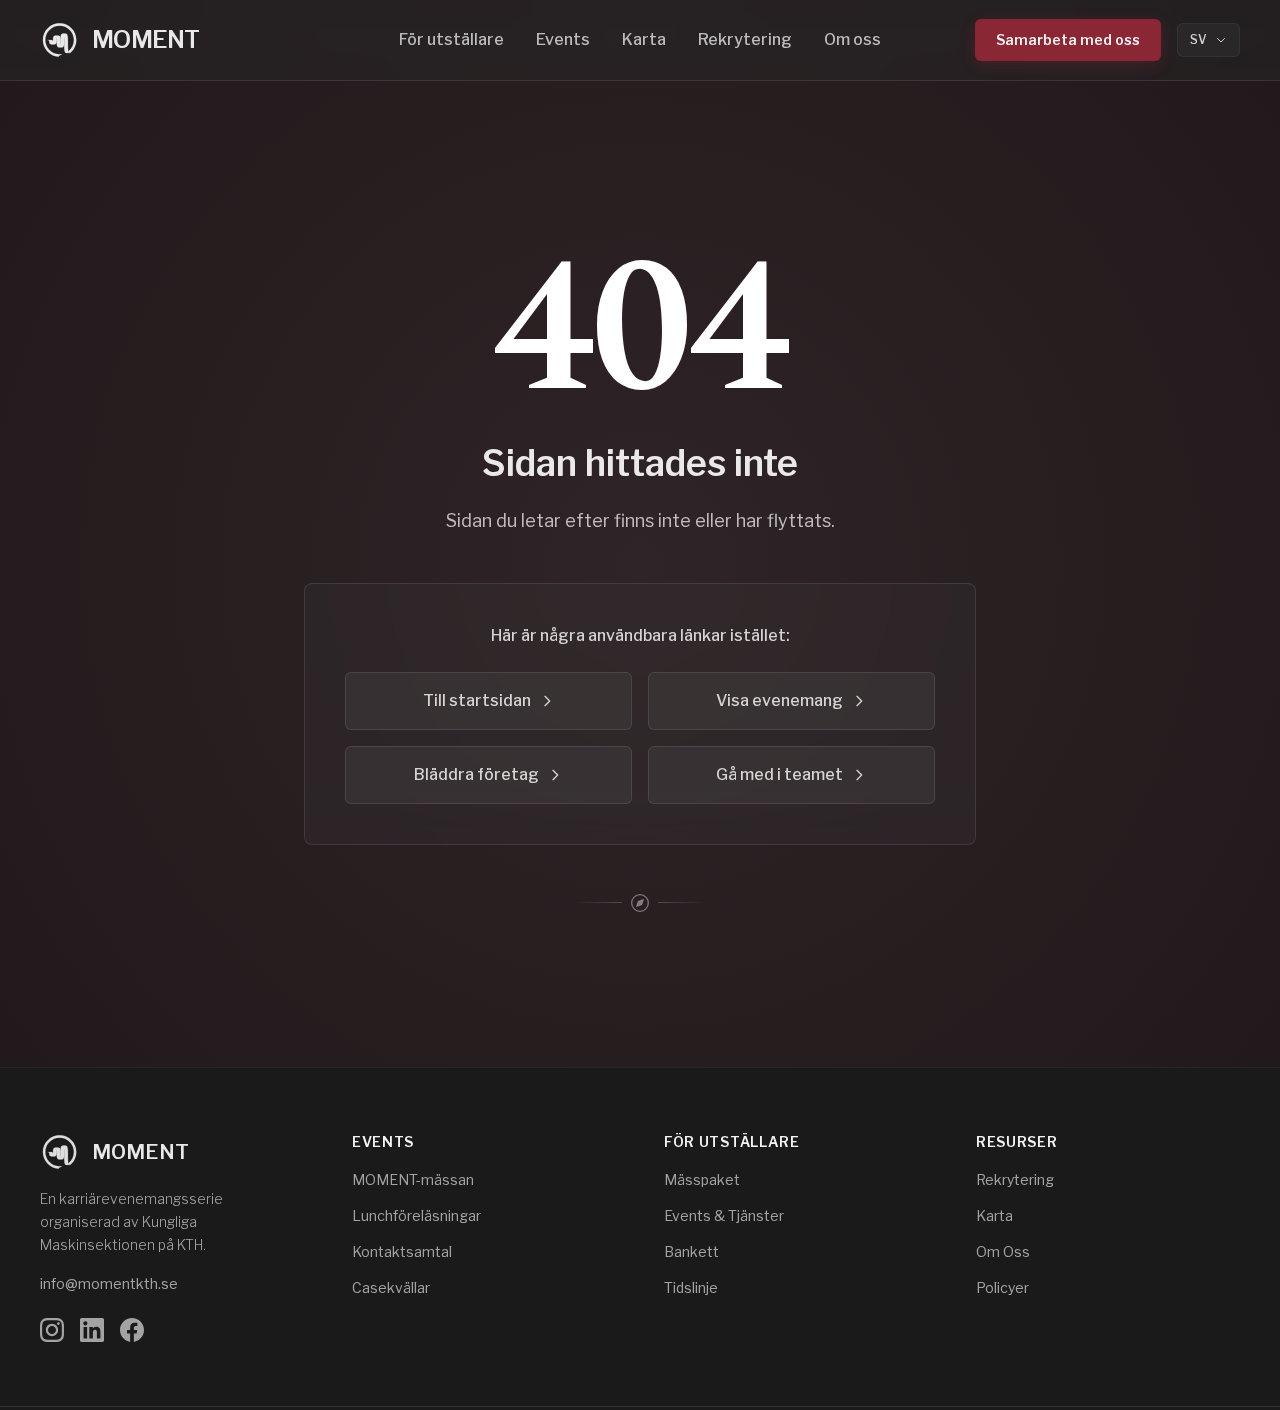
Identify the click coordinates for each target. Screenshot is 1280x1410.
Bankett (691, 1251)
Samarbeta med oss (1068, 39)
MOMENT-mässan (413, 1179)
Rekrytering (745, 39)
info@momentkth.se (109, 1283)
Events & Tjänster (724, 1215)
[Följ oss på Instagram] (52, 1330)
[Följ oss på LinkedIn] (92, 1330)
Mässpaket (702, 1179)
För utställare (451, 39)
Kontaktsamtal (402, 1251)
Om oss (852, 39)
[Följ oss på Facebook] (132, 1330)
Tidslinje (691, 1287)
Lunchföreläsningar (416, 1215)
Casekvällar (391, 1287)
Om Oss (1003, 1251)
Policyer (1002, 1287)
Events (563, 39)
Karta (644, 39)
